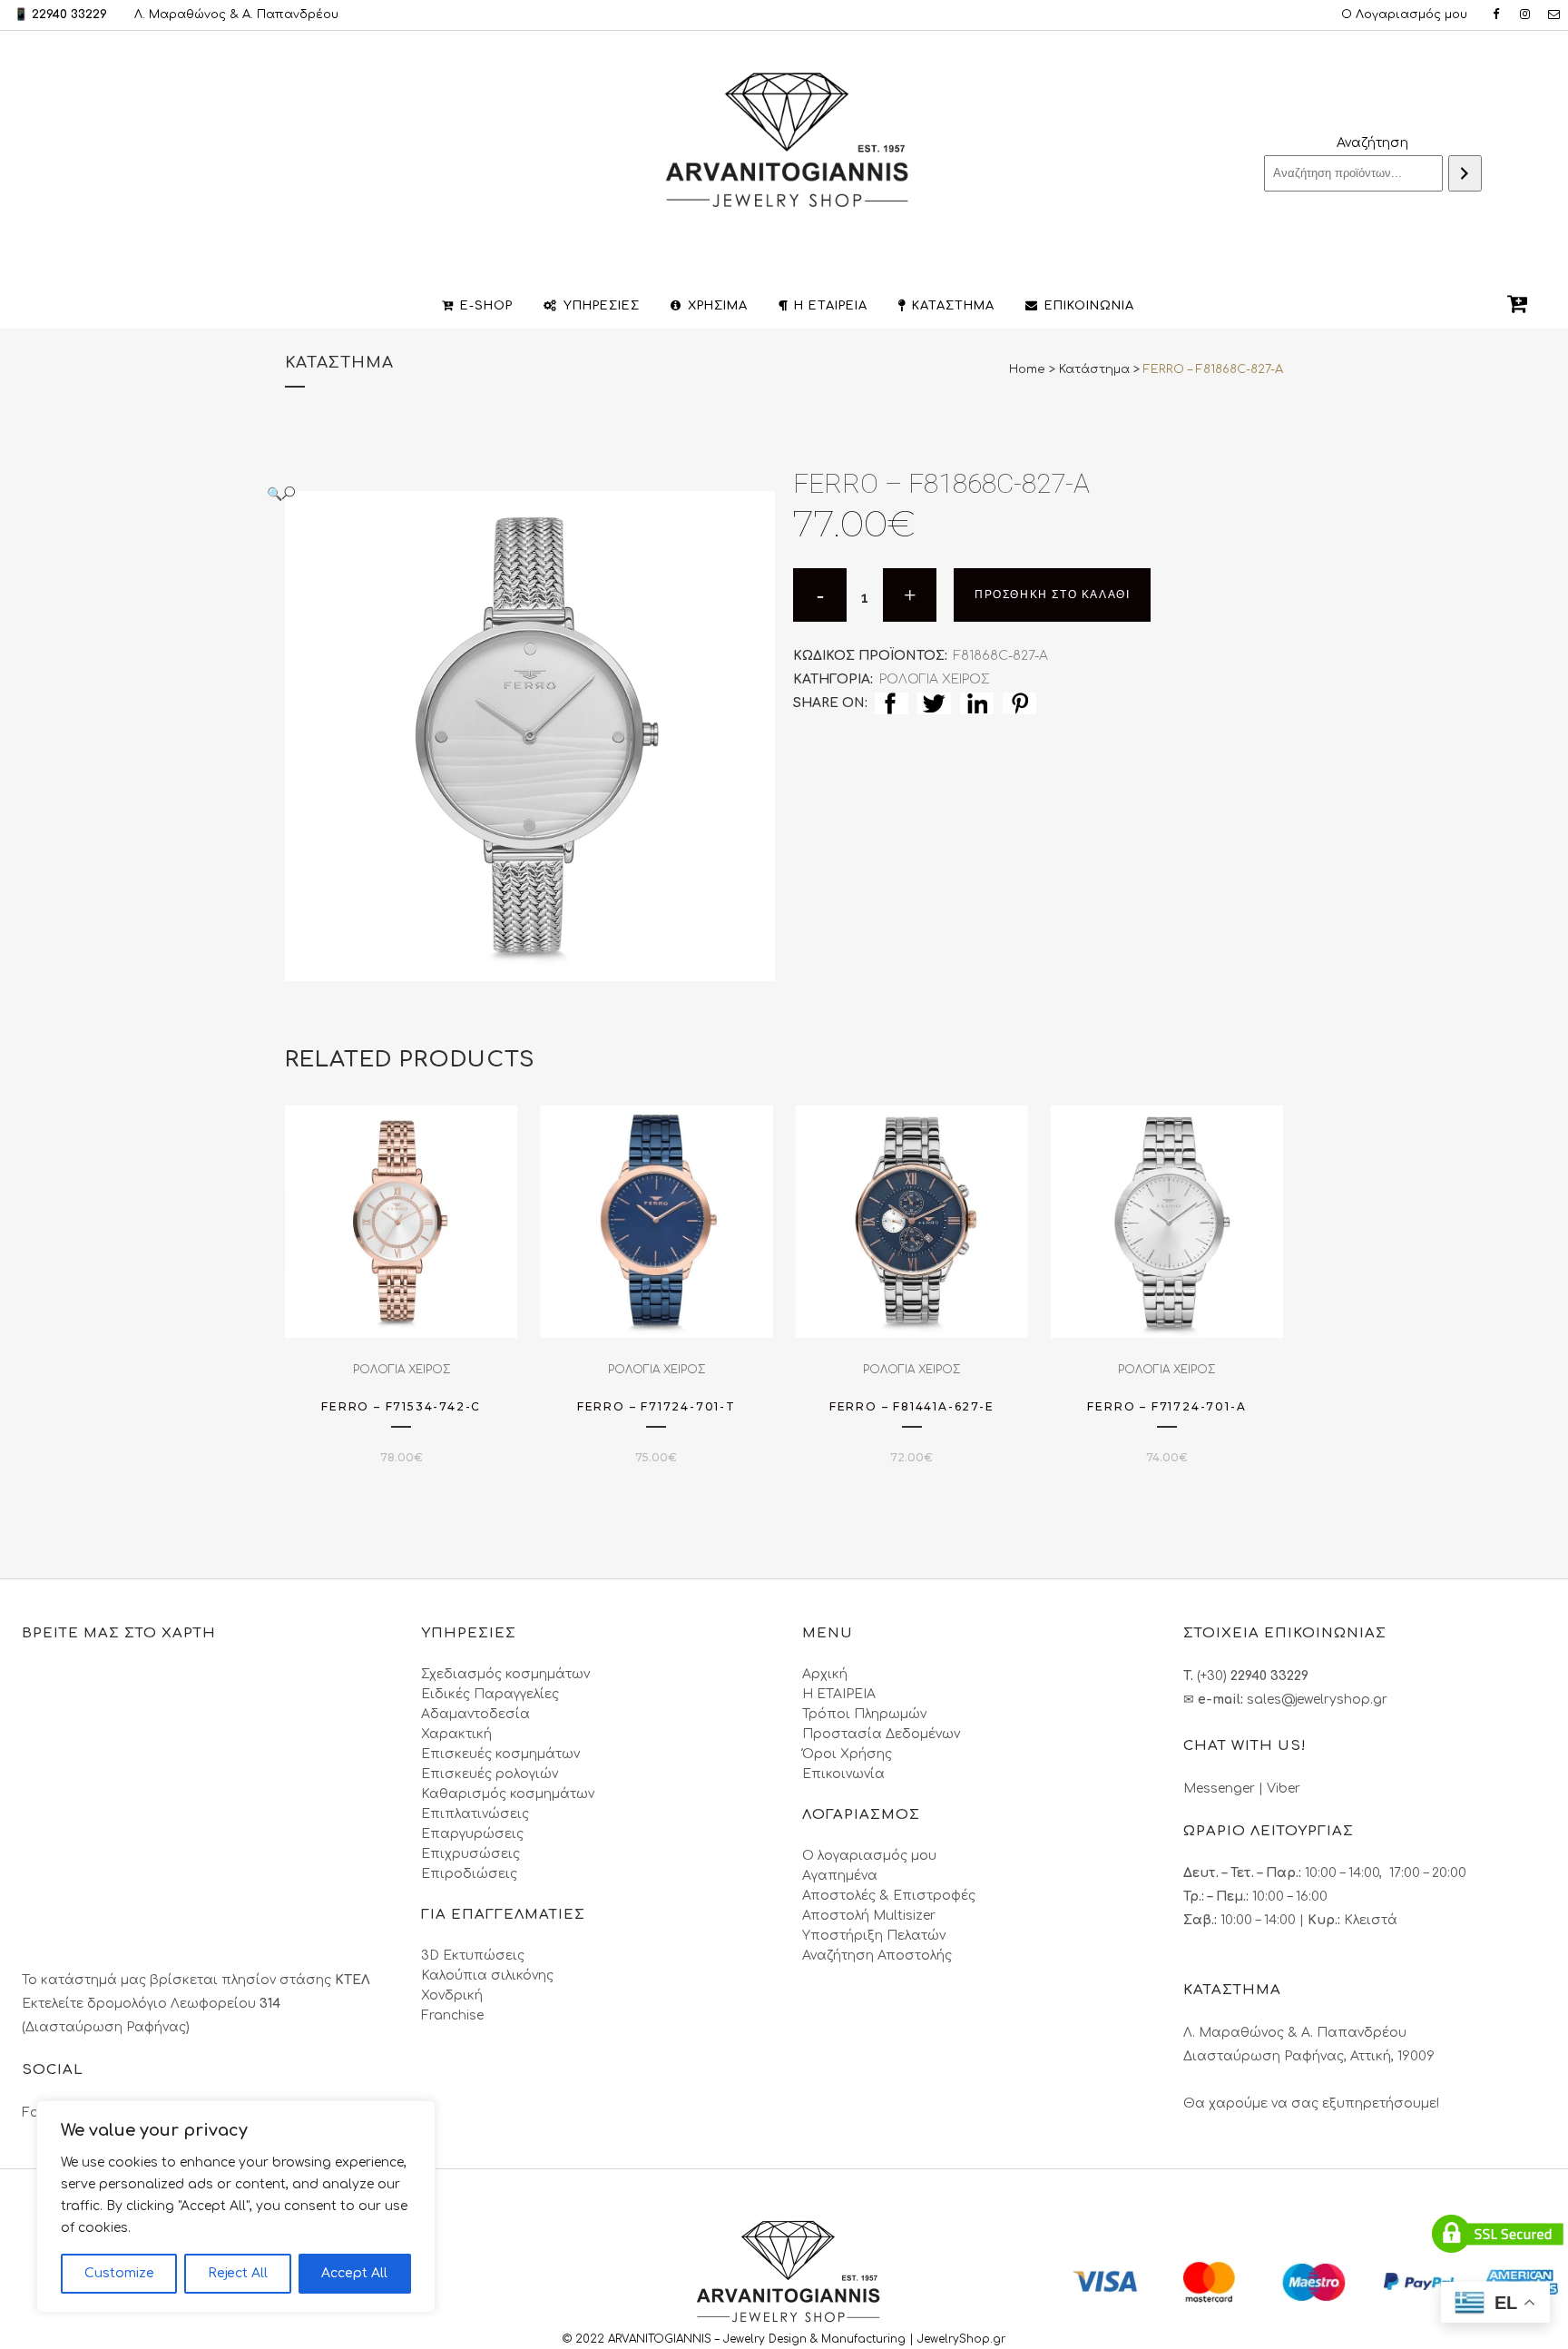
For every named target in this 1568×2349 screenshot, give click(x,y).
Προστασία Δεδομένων (881, 1734)
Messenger (1219, 1789)
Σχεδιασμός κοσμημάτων (505, 1674)
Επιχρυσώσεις (470, 1854)
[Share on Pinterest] (1019, 703)
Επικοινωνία (843, 1774)
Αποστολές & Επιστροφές (889, 1896)
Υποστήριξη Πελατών (874, 1936)
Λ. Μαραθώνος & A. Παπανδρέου (236, 15)
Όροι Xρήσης (847, 1754)
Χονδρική (452, 1995)
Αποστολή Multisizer (869, 1916)
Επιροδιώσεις (469, 1874)
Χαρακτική (456, 1734)
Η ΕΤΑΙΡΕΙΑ (839, 1694)
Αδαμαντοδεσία (475, 1714)
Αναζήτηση (1372, 143)
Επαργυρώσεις (472, 1834)
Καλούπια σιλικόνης (487, 1976)
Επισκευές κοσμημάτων (500, 1754)
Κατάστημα (1094, 369)
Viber (1284, 1789)
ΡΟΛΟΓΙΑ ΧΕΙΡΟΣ (935, 679)
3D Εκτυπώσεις (473, 1956)
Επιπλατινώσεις (475, 1814)
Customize (119, 2273)
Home (1027, 369)
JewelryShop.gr (963, 2339)
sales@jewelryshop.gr (1317, 1700)
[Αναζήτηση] (1465, 173)
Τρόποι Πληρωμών (864, 1714)
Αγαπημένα (840, 1876)
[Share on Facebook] (892, 703)
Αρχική (825, 1674)
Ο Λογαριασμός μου (1404, 15)
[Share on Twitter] (934, 703)
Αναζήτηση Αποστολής (877, 1956)
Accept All (354, 2273)
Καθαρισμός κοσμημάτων (508, 1794)
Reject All (238, 2273)
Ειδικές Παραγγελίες (490, 1694)
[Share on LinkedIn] (977, 703)
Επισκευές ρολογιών (490, 1774)
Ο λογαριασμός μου (869, 1856)
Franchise (452, 2015)
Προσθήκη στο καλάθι (1052, 595)
